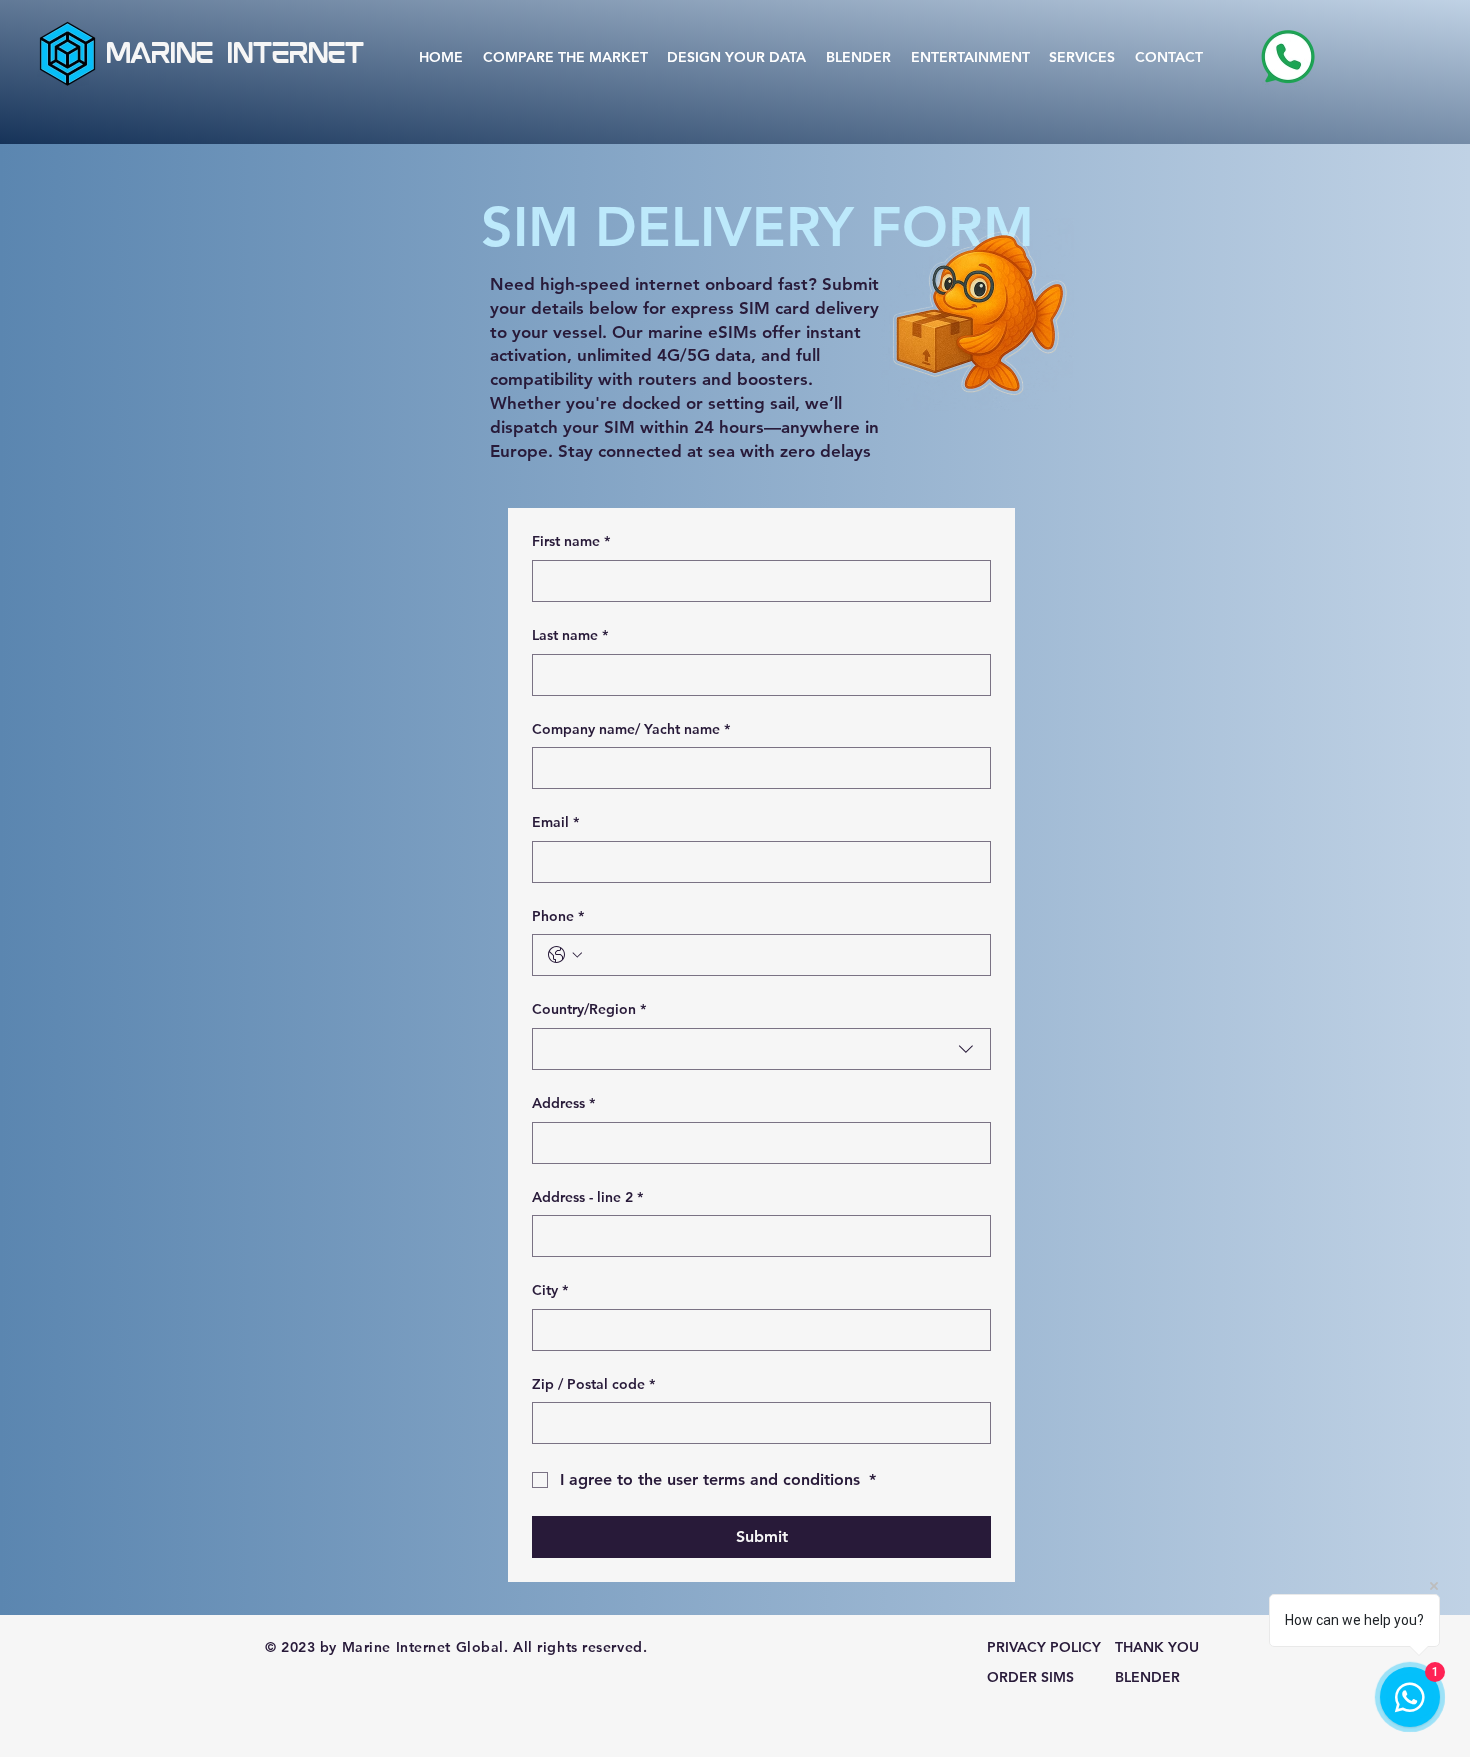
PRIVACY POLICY (1044, 1647)
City (550, 1290)
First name (571, 541)
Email (555, 822)
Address (563, 1103)
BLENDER (1147, 1677)
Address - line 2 (587, 1197)
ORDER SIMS (1030, 1677)
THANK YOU (1157, 1647)
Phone (558, 916)
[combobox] (761, 1049)
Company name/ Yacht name (631, 729)
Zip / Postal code (593, 1384)
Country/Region (589, 1009)
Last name (570, 635)
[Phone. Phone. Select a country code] (565, 955)
